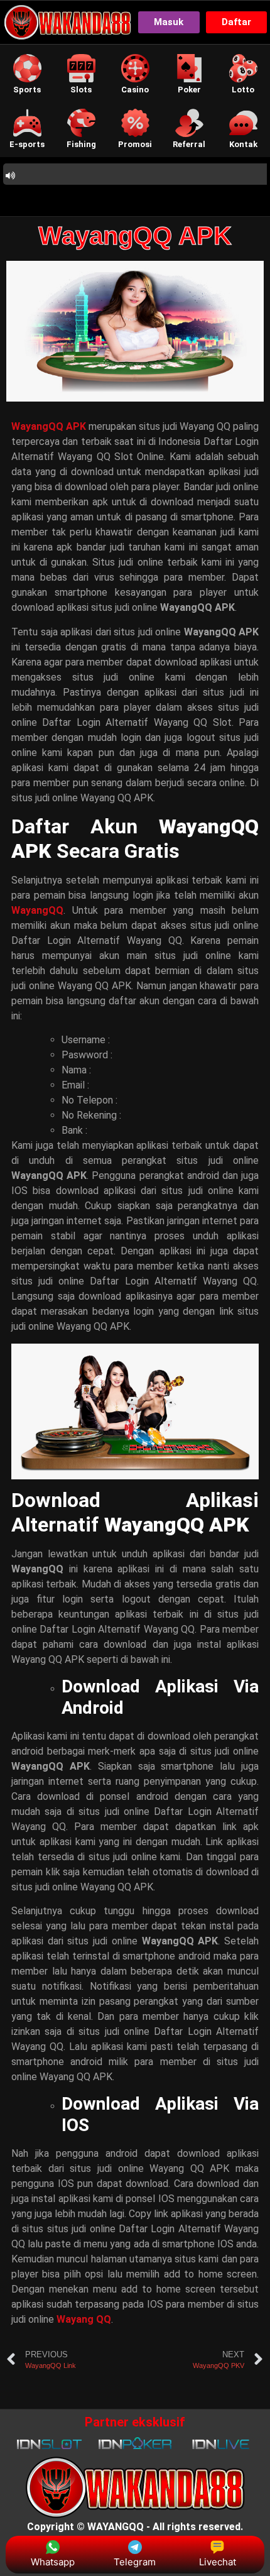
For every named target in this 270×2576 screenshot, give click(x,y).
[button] (27, 74)
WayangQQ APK (135, 236)
